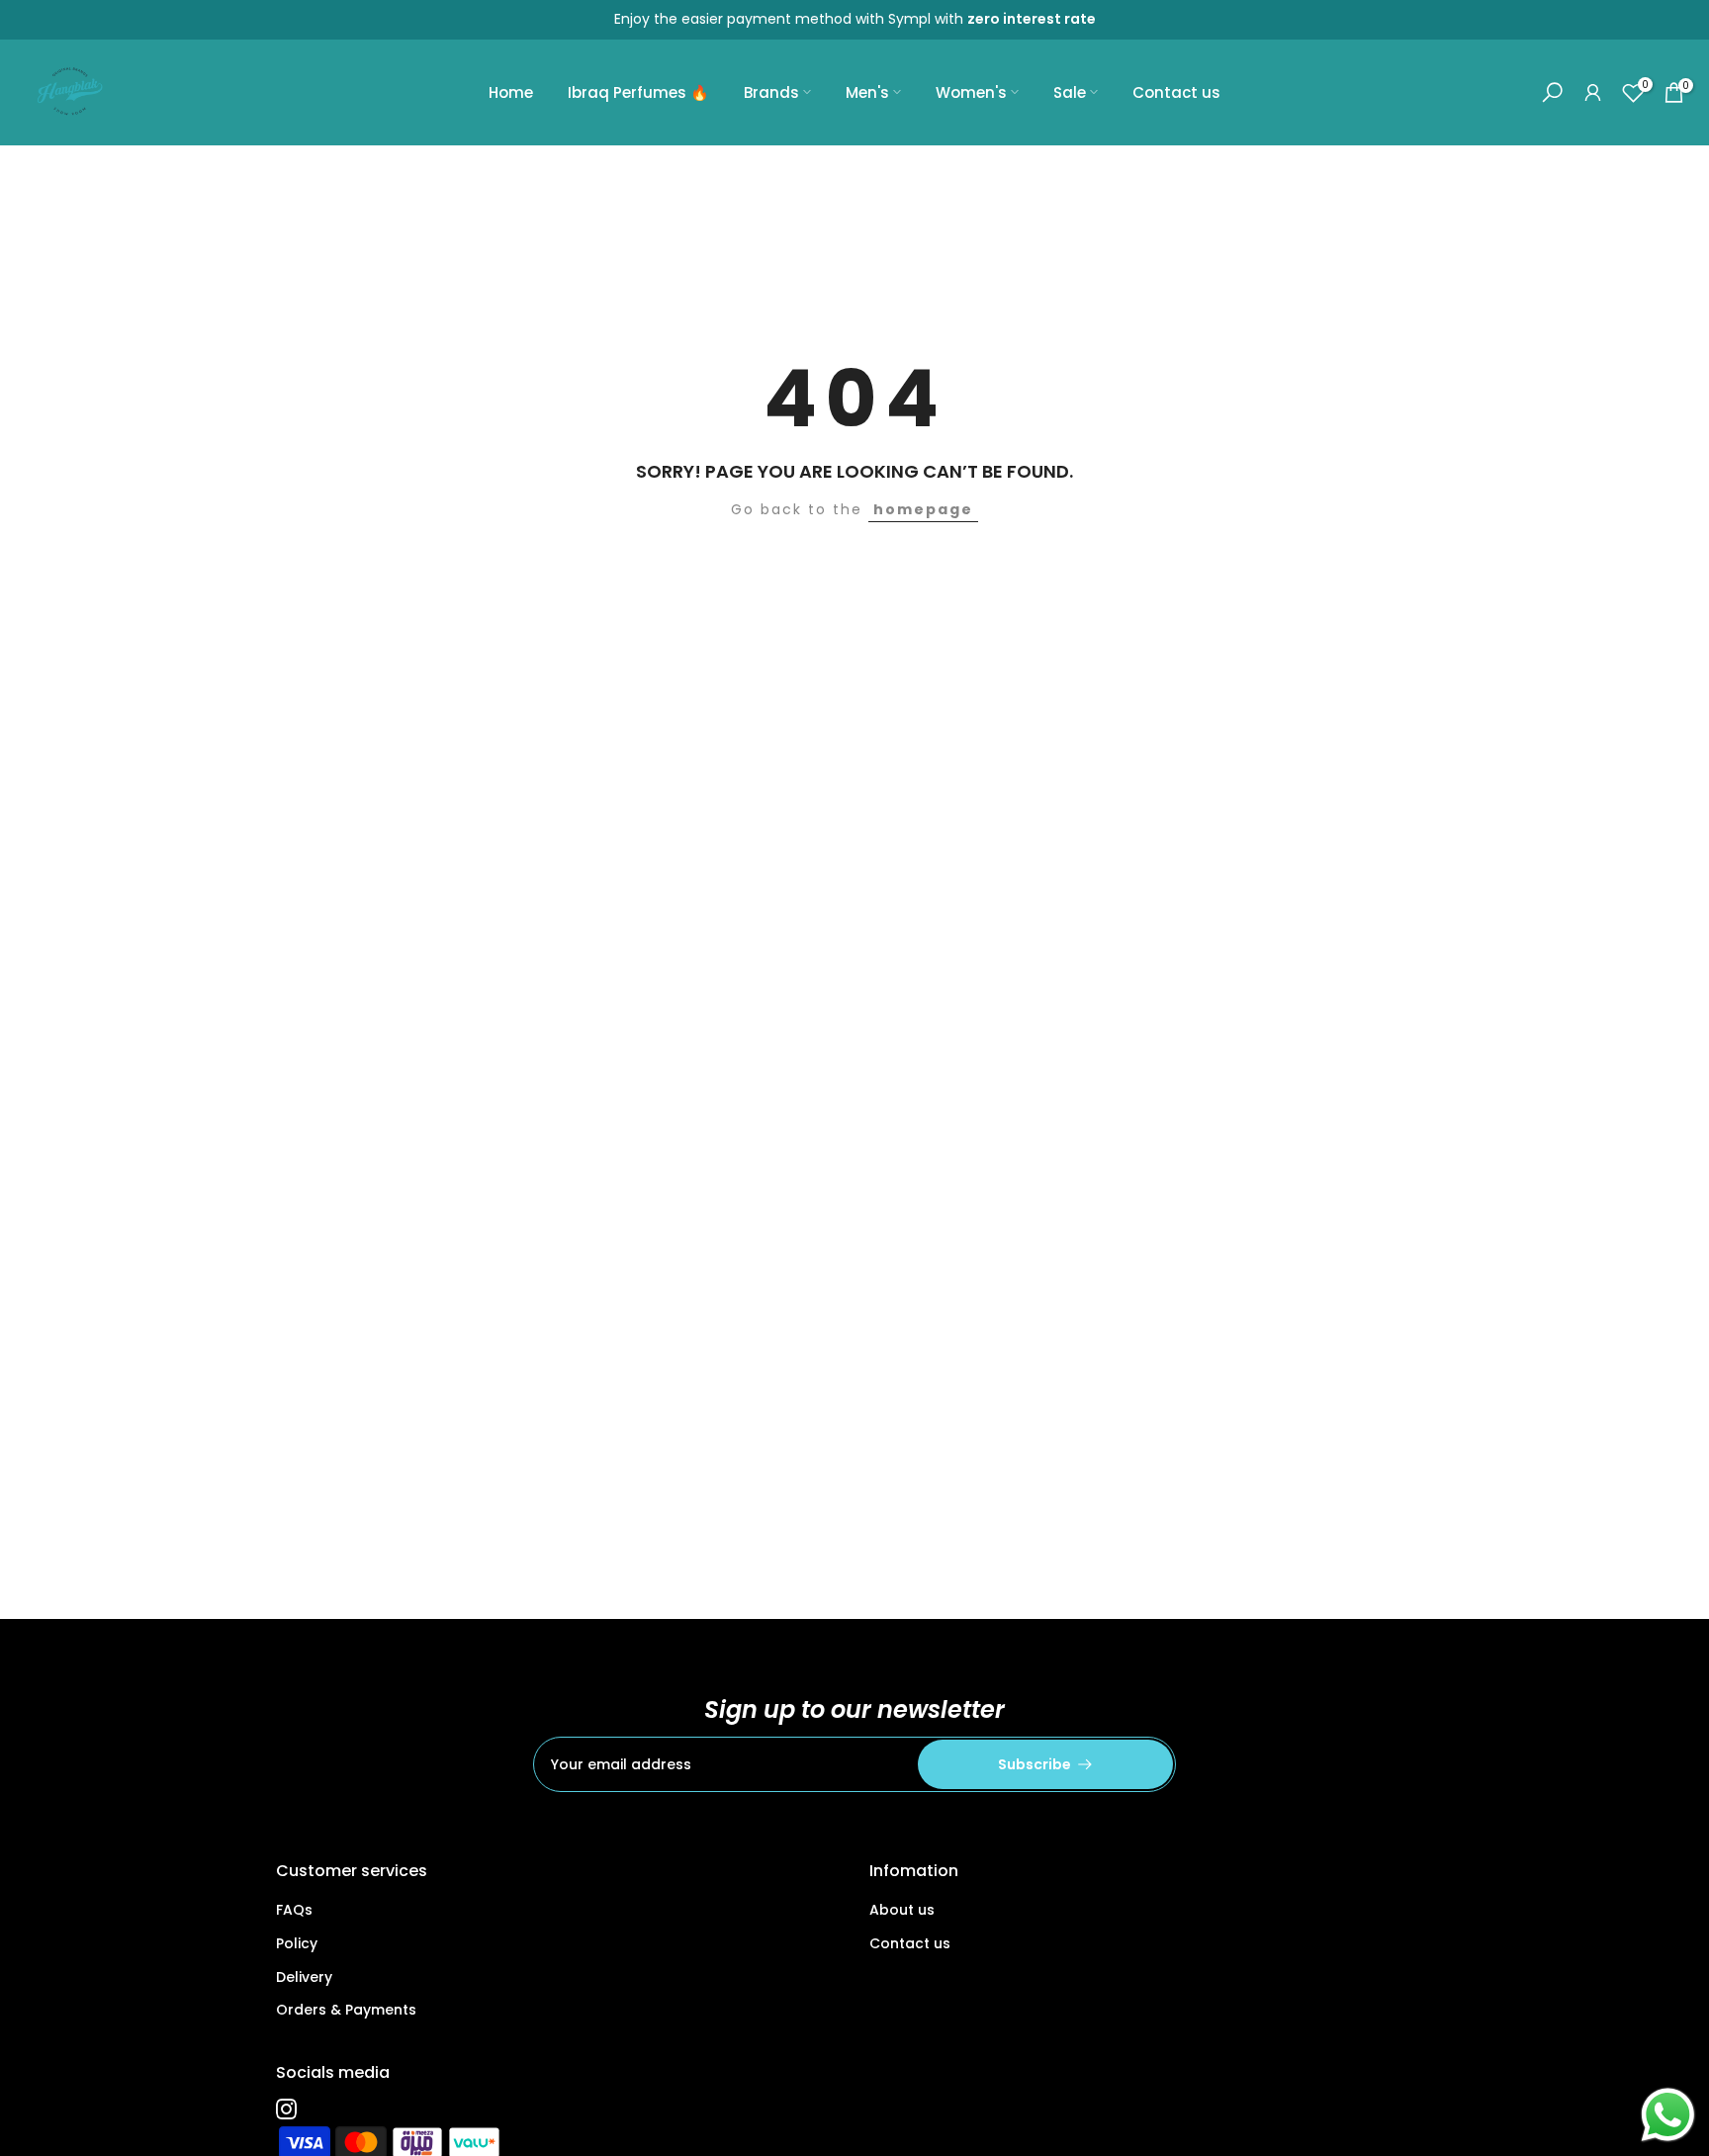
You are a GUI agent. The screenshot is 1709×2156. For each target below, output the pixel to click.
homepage (923, 509)
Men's (867, 92)
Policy (297, 1943)
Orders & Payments (346, 2010)
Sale (1070, 92)
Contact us (1176, 92)
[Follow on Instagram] (286, 2109)
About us (902, 1910)
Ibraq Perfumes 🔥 (638, 92)
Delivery (304, 1977)
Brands (771, 92)
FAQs (294, 1910)
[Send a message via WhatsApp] (1668, 2115)
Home (511, 92)
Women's (971, 92)
